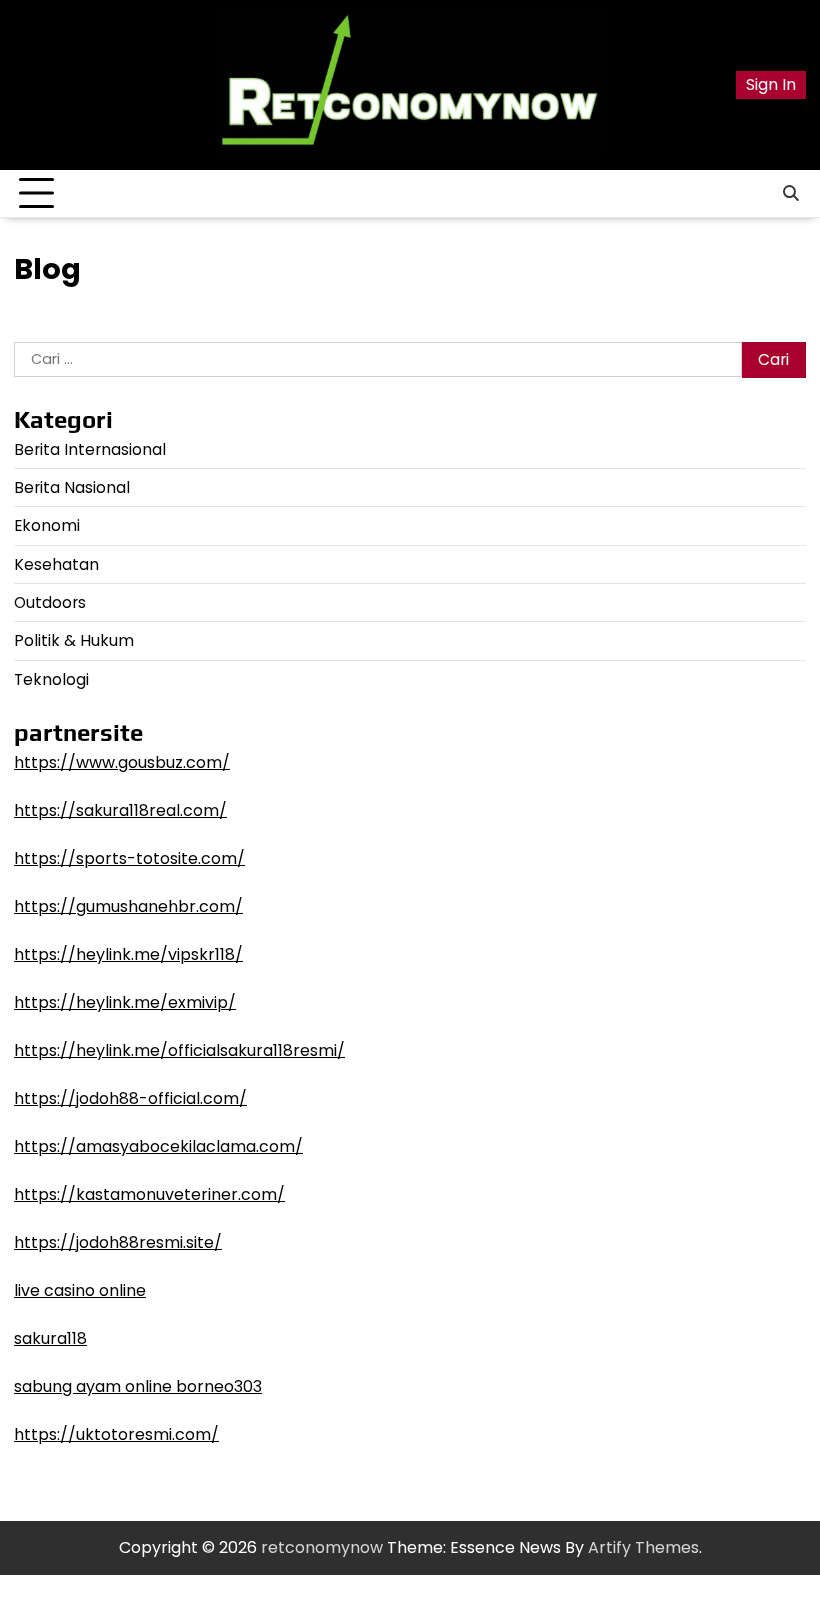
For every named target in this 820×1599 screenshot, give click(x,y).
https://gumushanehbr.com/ (128, 906)
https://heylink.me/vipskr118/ (128, 954)
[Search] (791, 194)
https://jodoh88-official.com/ (130, 1098)
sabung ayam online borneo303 (138, 1386)
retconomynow (322, 1547)
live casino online (80, 1290)
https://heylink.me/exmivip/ (125, 1002)
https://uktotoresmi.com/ (116, 1434)
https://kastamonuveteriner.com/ (149, 1194)
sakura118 (50, 1338)
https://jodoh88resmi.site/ (118, 1242)
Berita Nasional (72, 487)
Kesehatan (56, 564)
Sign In (771, 84)
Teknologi (51, 679)
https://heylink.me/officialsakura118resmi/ (179, 1050)
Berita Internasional (90, 449)
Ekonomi (47, 525)
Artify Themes (643, 1547)
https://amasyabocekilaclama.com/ (158, 1146)
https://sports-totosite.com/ (129, 858)
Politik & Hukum (74, 640)
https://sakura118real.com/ (120, 810)
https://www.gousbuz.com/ (122, 762)
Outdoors (50, 602)
